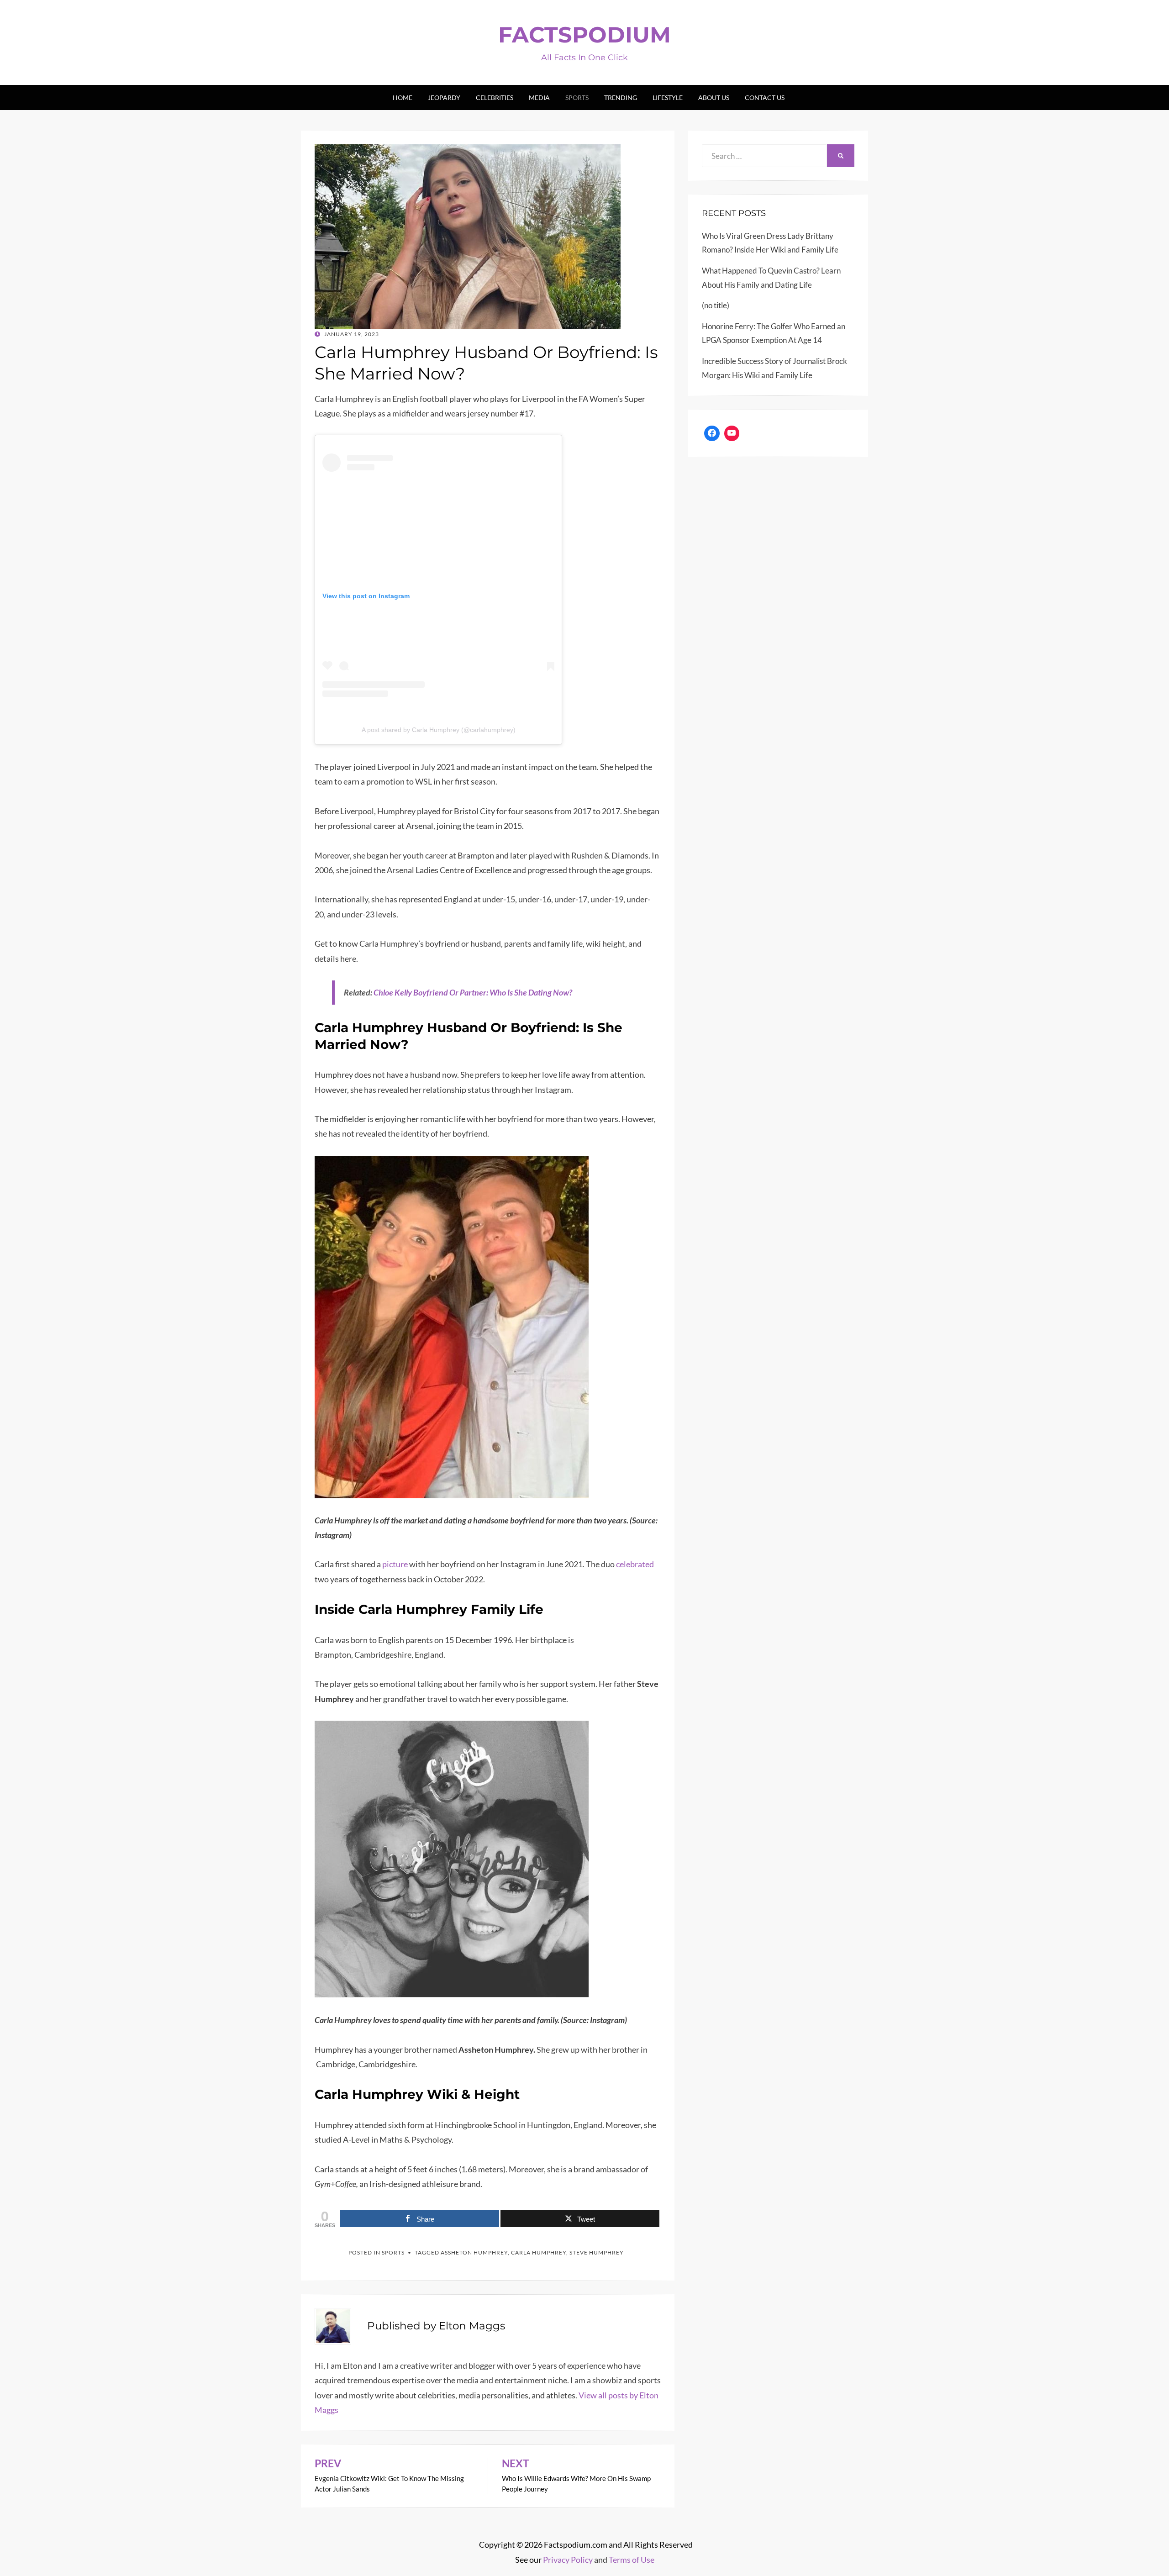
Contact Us (765, 97)
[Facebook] (712, 433)
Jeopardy (444, 97)
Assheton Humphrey (474, 2252)
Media (539, 97)
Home (403, 97)
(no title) (716, 305)
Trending (621, 97)
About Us (714, 97)
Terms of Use (632, 2560)
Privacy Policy (568, 2560)
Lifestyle (668, 97)
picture (395, 1564)
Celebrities (495, 97)
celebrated (635, 1564)
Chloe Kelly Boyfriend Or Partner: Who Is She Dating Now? (473, 992)
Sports (577, 97)
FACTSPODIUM (584, 35)
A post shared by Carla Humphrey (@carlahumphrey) (439, 730)
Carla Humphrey (539, 2252)
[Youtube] (732, 433)
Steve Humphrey (597, 2252)
